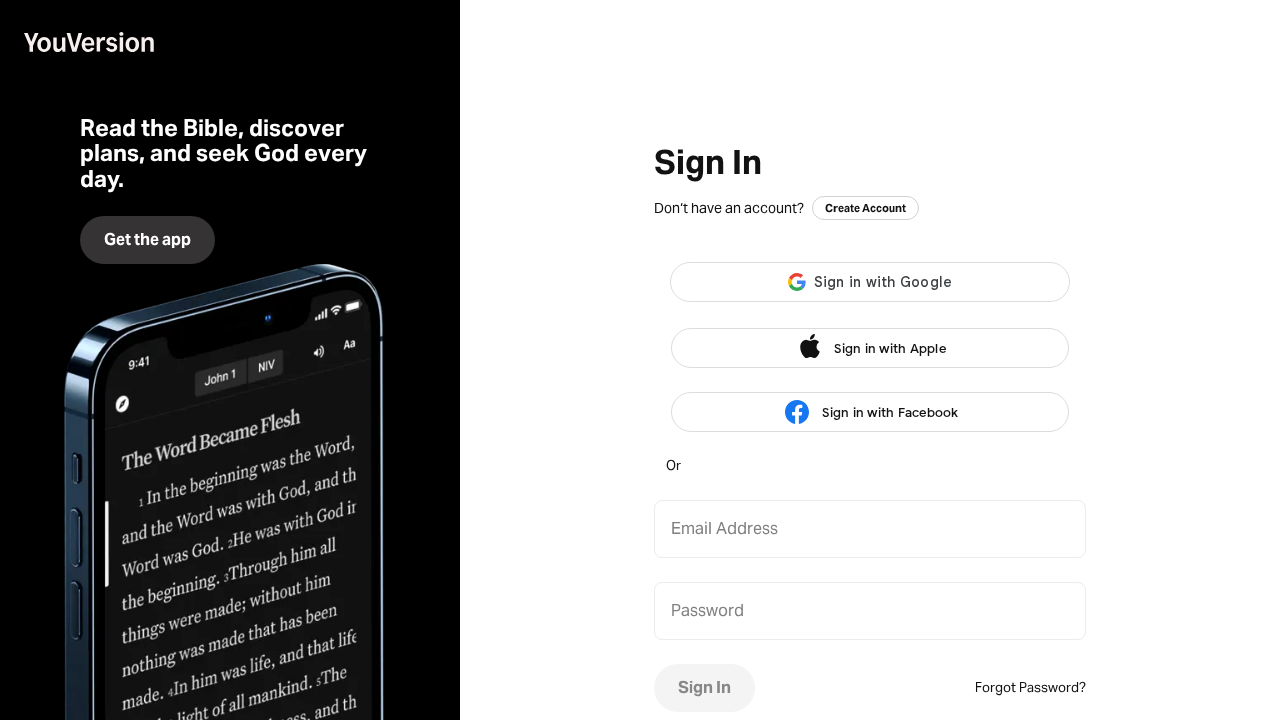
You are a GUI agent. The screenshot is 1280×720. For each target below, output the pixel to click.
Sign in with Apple (890, 348)
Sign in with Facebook (890, 412)
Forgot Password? (1030, 687)
